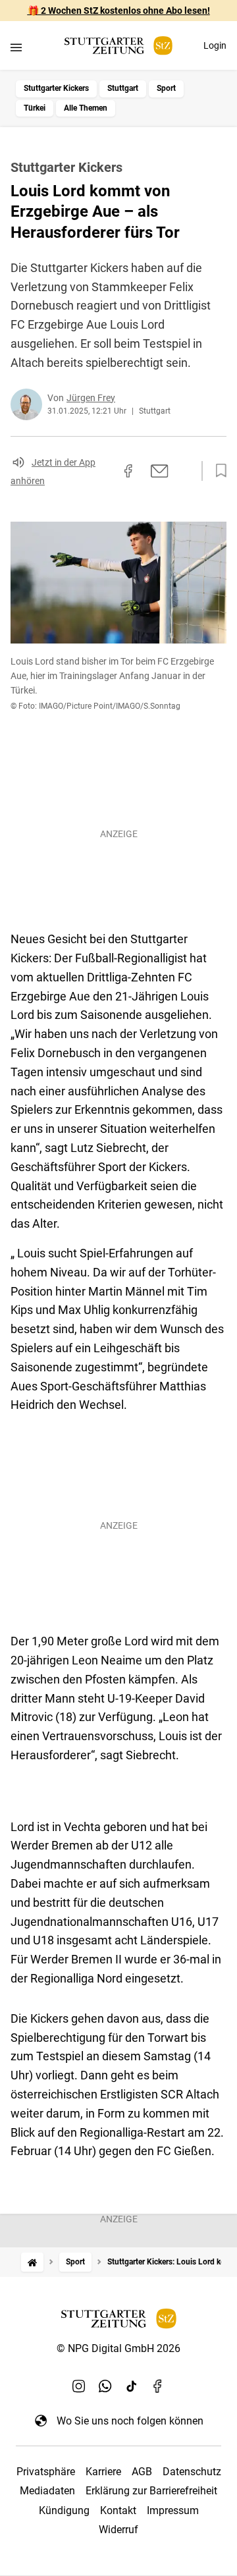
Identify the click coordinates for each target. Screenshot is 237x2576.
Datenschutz (192, 2472)
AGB (142, 2472)
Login (215, 45)
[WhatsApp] (105, 2386)
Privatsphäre (46, 2472)
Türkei (35, 108)
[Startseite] (32, 2262)
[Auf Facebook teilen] (128, 471)
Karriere (103, 2472)
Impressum (173, 2510)
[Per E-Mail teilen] (160, 471)
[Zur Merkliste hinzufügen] (217, 471)
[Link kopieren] (105, 471)
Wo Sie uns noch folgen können (130, 2421)
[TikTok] (132, 2386)
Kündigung (64, 2510)
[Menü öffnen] (16, 47)
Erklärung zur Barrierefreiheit (151, 2491)
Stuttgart (123, 88)
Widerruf (118, 2530)
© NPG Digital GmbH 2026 (118, 2348)
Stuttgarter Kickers (56, 88)
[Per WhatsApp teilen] (184, 471)
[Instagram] (79, 2386)
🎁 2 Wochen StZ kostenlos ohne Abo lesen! (119, 11)
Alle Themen (86, 108)
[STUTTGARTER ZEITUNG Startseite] (118, 46)
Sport (166, 88)
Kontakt (118, 2510)
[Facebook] (158, 2386)
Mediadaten (47, 2491)
